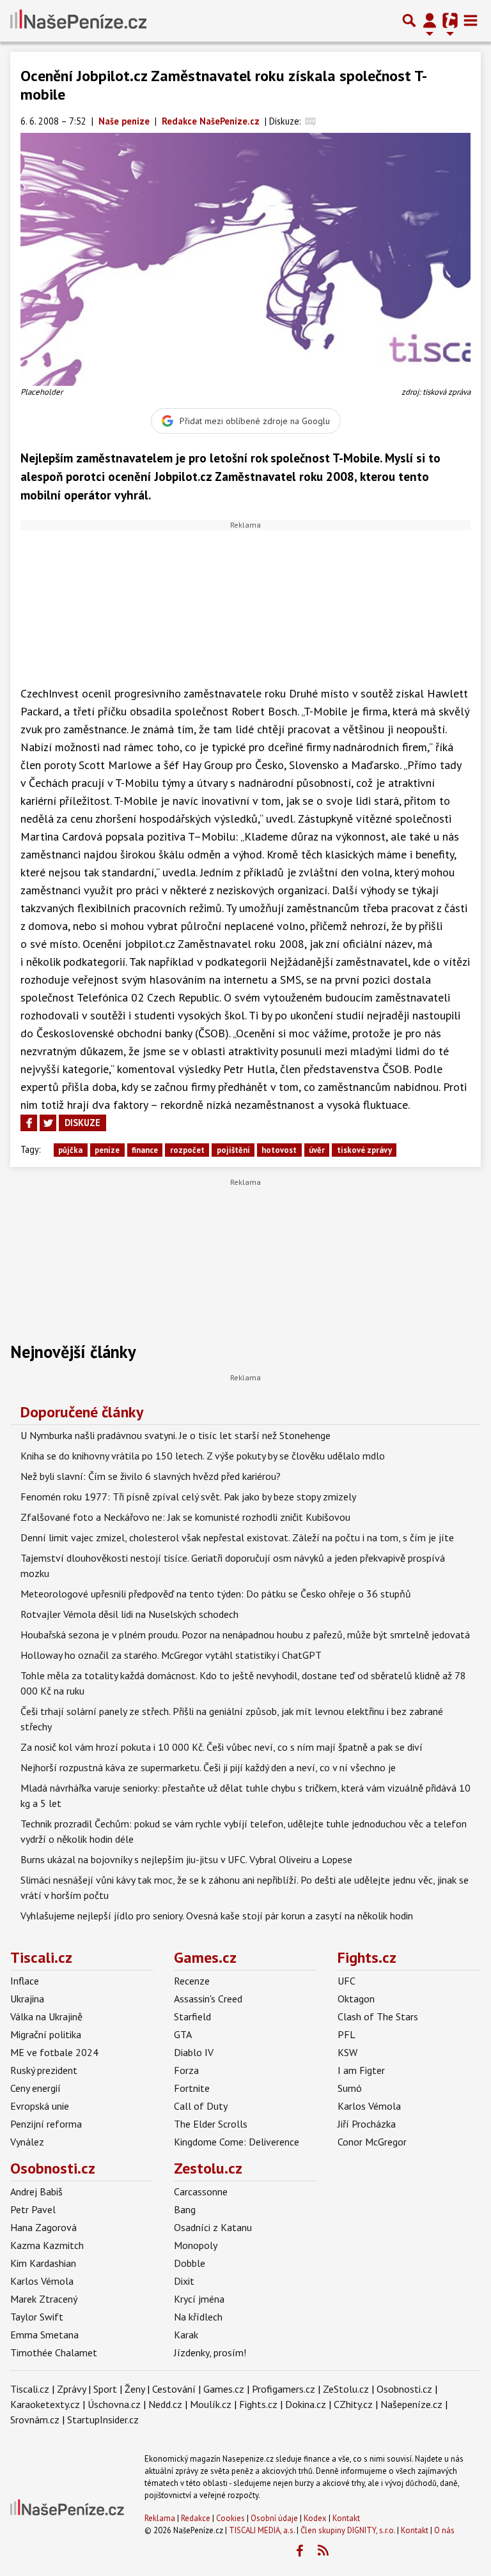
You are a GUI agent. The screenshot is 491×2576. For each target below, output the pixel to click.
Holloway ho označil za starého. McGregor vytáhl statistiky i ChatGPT (171, 1655)
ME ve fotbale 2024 (54, 2052)
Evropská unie (40, 2106)
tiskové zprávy (364, 1150)
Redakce (196, 2518)
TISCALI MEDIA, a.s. (262, 2530)
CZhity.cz (353, 2404)
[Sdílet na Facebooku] (29, 1123)
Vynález (27, 2142)
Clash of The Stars (378, 2016)
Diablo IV (194, 2052)
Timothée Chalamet (54, 2352)
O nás (444, 2530)
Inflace (25, 1981)
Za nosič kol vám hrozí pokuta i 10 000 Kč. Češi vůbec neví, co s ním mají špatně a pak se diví (222, 1747)
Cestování (174, 2389)
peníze (107, 1150)
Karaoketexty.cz (45, 2404)
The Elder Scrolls (211, 2124)
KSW (347, 2052)
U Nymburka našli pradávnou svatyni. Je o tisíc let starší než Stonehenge (175, 1435)
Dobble (190, 2263)
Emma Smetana (44, 2335)
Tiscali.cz (41, 1957)
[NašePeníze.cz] (78, 20)
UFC (347, 1981)
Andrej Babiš (36, 2191)
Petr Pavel (33, 2209)
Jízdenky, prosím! (210, 2352)
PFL (347, 2034)
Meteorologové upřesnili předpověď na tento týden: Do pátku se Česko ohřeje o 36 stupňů (216, 1594)
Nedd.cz (165, 2404)
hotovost (279, 1150)
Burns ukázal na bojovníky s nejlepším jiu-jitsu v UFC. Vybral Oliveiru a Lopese (186, 1859)
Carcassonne (201, 2191)
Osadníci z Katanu (213, 2227)
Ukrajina (27, 1999)
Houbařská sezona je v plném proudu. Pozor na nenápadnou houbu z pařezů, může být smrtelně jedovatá (245, 1635)
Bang (185, 2209)
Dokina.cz (306, 2404)
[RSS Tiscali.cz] (323, 2551)
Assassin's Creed (208, 1999)
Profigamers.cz (284, 2389)
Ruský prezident (44, 2070)
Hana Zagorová (43, 2227)
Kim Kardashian (43, 2263)
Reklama (160, 2518)
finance (145, 1150)
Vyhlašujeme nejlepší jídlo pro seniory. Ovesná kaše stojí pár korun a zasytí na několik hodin (217, 1916)
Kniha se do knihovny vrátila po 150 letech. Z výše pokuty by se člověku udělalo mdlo (203, 1456)
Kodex (316, 2518)
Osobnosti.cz (53, 2168)
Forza (186, 2070)
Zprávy (71, 2389)
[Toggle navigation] (471, 20)
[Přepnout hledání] (409, 20)
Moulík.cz (211, 2404)
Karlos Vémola (369, 2106)
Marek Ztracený (44, 2299)
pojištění (233, 1150)
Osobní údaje (274, 2518)
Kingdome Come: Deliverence (237, 2142)
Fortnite (192, 2088)
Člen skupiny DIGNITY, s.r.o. (348, 2530)
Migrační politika (46, 2034)
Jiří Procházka (367, 2124)
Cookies (230, 2518)
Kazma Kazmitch (47, 2245)
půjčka (70, 1150)
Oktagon (356, 1999)
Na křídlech (198, 2317)
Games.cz (205, 1957)
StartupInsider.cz (103, 2420)
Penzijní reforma (46, 2124)
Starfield (192, 2016)
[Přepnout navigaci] (430, 20)
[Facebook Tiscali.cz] (299, 2551)
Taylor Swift (37, 2317)
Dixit (184, 2281)
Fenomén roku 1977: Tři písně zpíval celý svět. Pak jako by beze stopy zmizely (188, 1497)
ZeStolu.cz (346, 2389)
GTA (183, 2034)
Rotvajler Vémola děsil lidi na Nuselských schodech (129, 1614)
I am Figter (361, 2070)
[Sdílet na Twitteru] (48, 1123)
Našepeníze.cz (411, 2404)
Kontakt (346, 2518)
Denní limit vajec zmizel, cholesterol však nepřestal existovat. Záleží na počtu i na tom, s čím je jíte (237, 1537)
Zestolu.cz (208, 2168)
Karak (186, 2335)
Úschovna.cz (114, 2404)
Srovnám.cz (35, 2420)
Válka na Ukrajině (46, 2016)
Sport (105, 2389)
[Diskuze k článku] (310, 121)
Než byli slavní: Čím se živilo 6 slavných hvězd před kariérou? (151, 1476)
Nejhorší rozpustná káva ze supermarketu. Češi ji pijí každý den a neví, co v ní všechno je (208, 1767)
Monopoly (196, 2245)
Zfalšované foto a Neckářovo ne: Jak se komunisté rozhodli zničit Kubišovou (185, 1517)
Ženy (135, 2389)
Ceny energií (35, 2088)
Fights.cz (367, 1957)
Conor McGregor (372, 2142)
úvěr (317, 1150)
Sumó (350, 2088)
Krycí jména (199, 2299)
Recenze (192, 1981)
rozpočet (187, 1150)
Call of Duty (201, 2106)
